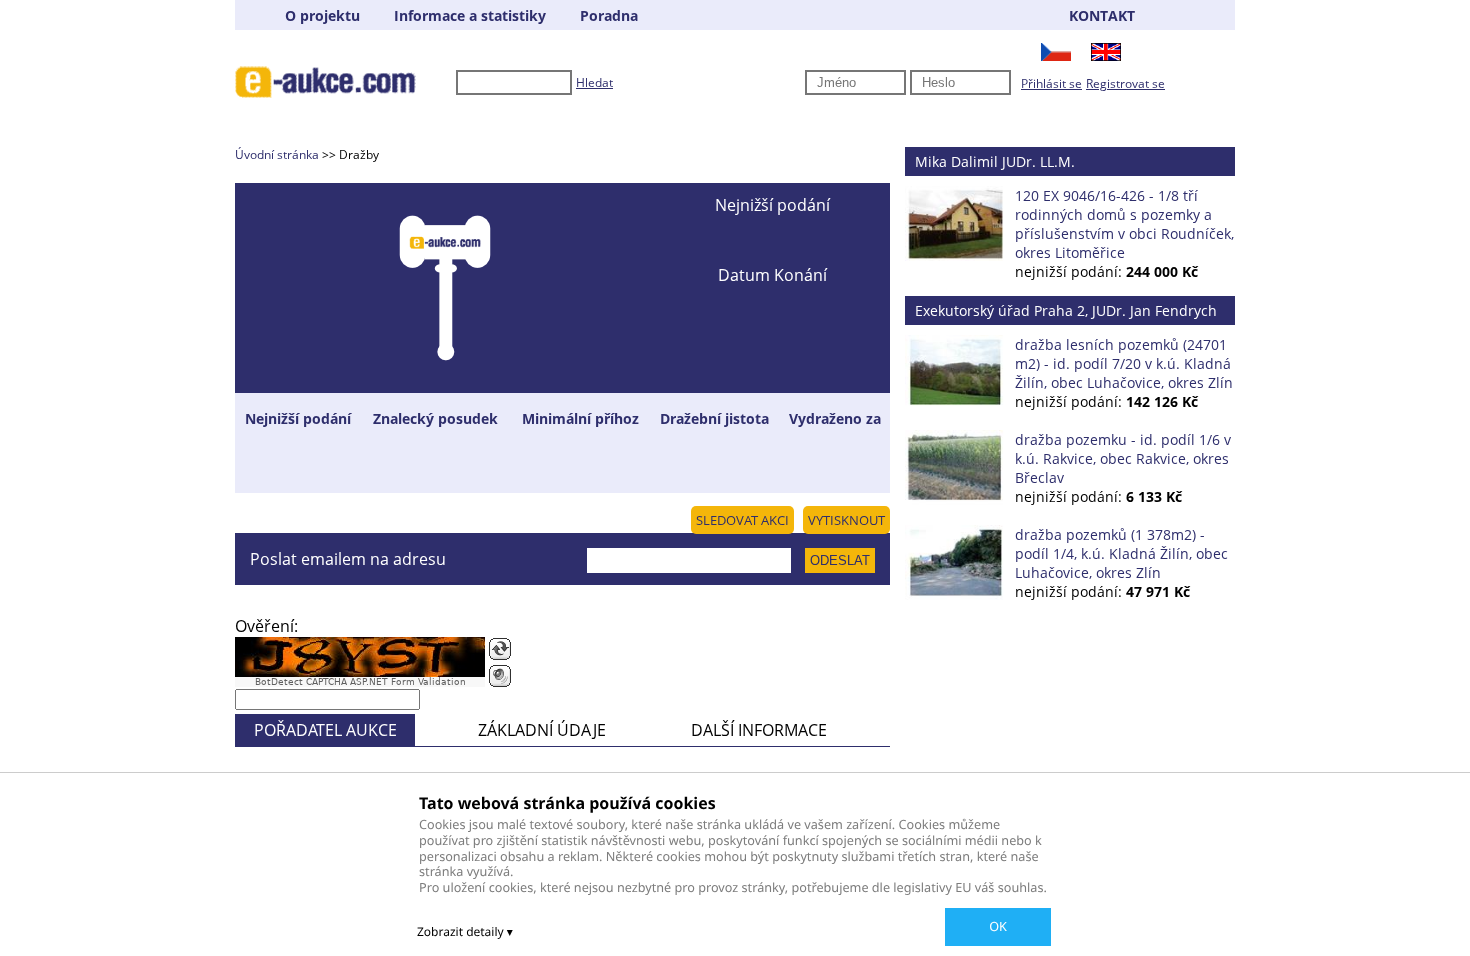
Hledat (594, 82)
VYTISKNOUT (846, 520)
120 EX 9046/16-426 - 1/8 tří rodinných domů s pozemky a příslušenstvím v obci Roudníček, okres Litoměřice (1124, 224)
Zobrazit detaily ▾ (465, 931)
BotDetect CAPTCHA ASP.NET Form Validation (360, 682)
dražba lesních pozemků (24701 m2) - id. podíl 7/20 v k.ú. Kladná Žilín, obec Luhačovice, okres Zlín (1124, 363)
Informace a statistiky (470, 15)
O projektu (322, 15)
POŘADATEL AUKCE (325, 730)
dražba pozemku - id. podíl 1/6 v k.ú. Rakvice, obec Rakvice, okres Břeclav (1123, 458)
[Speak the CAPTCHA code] (500, 676)
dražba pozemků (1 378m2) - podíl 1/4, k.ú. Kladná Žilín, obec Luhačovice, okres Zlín (1121, 553)
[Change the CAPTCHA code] (500, 649)
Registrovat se (1125, 83)
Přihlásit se (1051, 83)
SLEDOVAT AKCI (742, 520)
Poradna (609, 15)
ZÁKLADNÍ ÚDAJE (542, 730)
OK (998, 926)
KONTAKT (1102, 15)
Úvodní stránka (277, 154)
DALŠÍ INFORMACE (759, 730)
